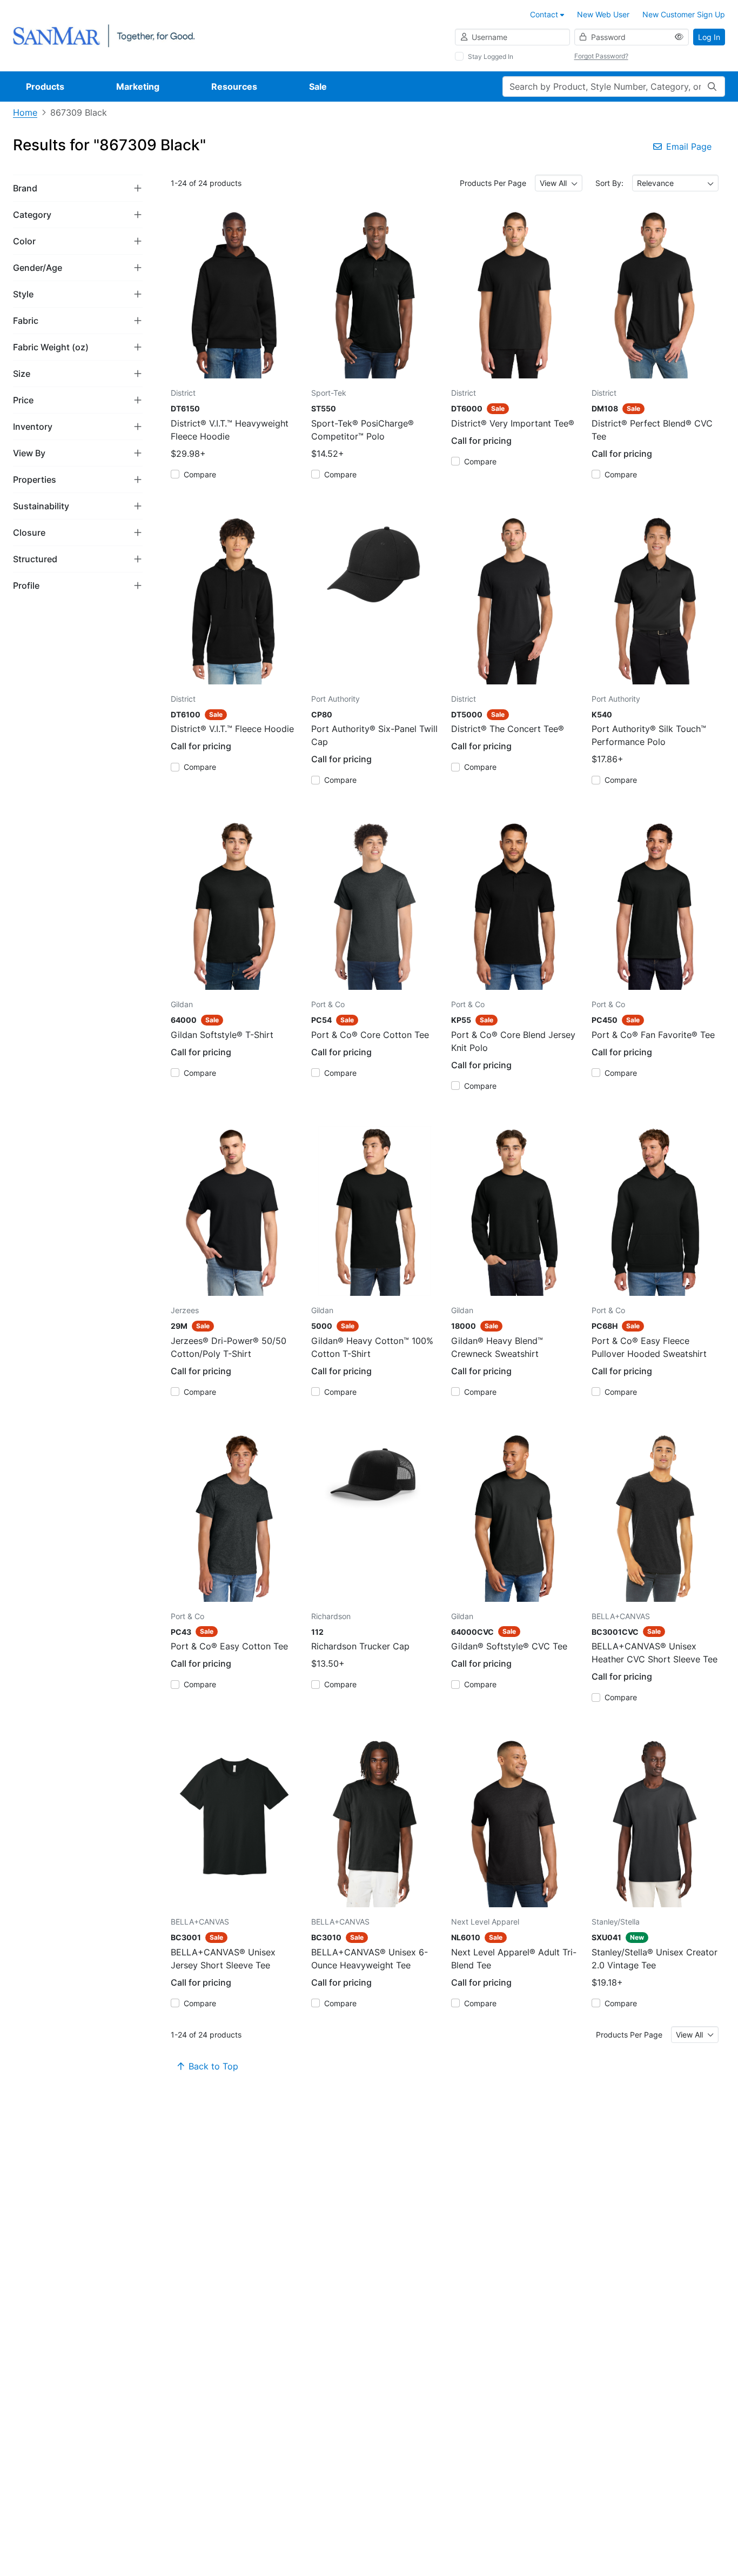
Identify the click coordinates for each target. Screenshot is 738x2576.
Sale (318, 86)
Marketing (138, 86)
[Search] (712, 86)
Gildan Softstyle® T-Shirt (222, 1035)
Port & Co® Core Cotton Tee (370, 1035)
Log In (709, 37)
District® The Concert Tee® (508, 729)
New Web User (603, 14)
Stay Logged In (491, 56)
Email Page (689, 147)
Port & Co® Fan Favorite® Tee (653, 1035)
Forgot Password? (601, 56)
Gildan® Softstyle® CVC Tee (509, 1646)
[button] (78, 188)
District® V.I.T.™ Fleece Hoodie (232, 729)
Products (45, 86)
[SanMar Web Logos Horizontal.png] (104, 35)
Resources (234, 86)
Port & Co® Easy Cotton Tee (229, 1646)
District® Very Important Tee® (513, 423)
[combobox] (559, 183)
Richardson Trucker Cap (360, 1646)
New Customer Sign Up (684, 14)
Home (25, 112)
